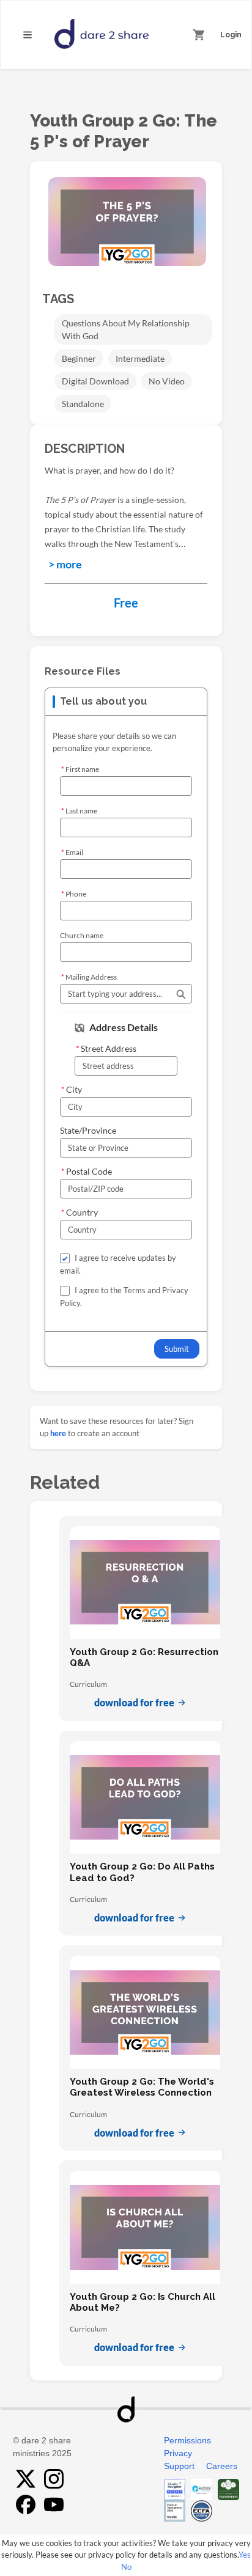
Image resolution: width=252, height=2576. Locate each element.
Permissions (187, 2440)
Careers (222, 2466)
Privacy (178, 2453)
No (126, 2567)
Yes (245, 2555)
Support (179, 2466)
